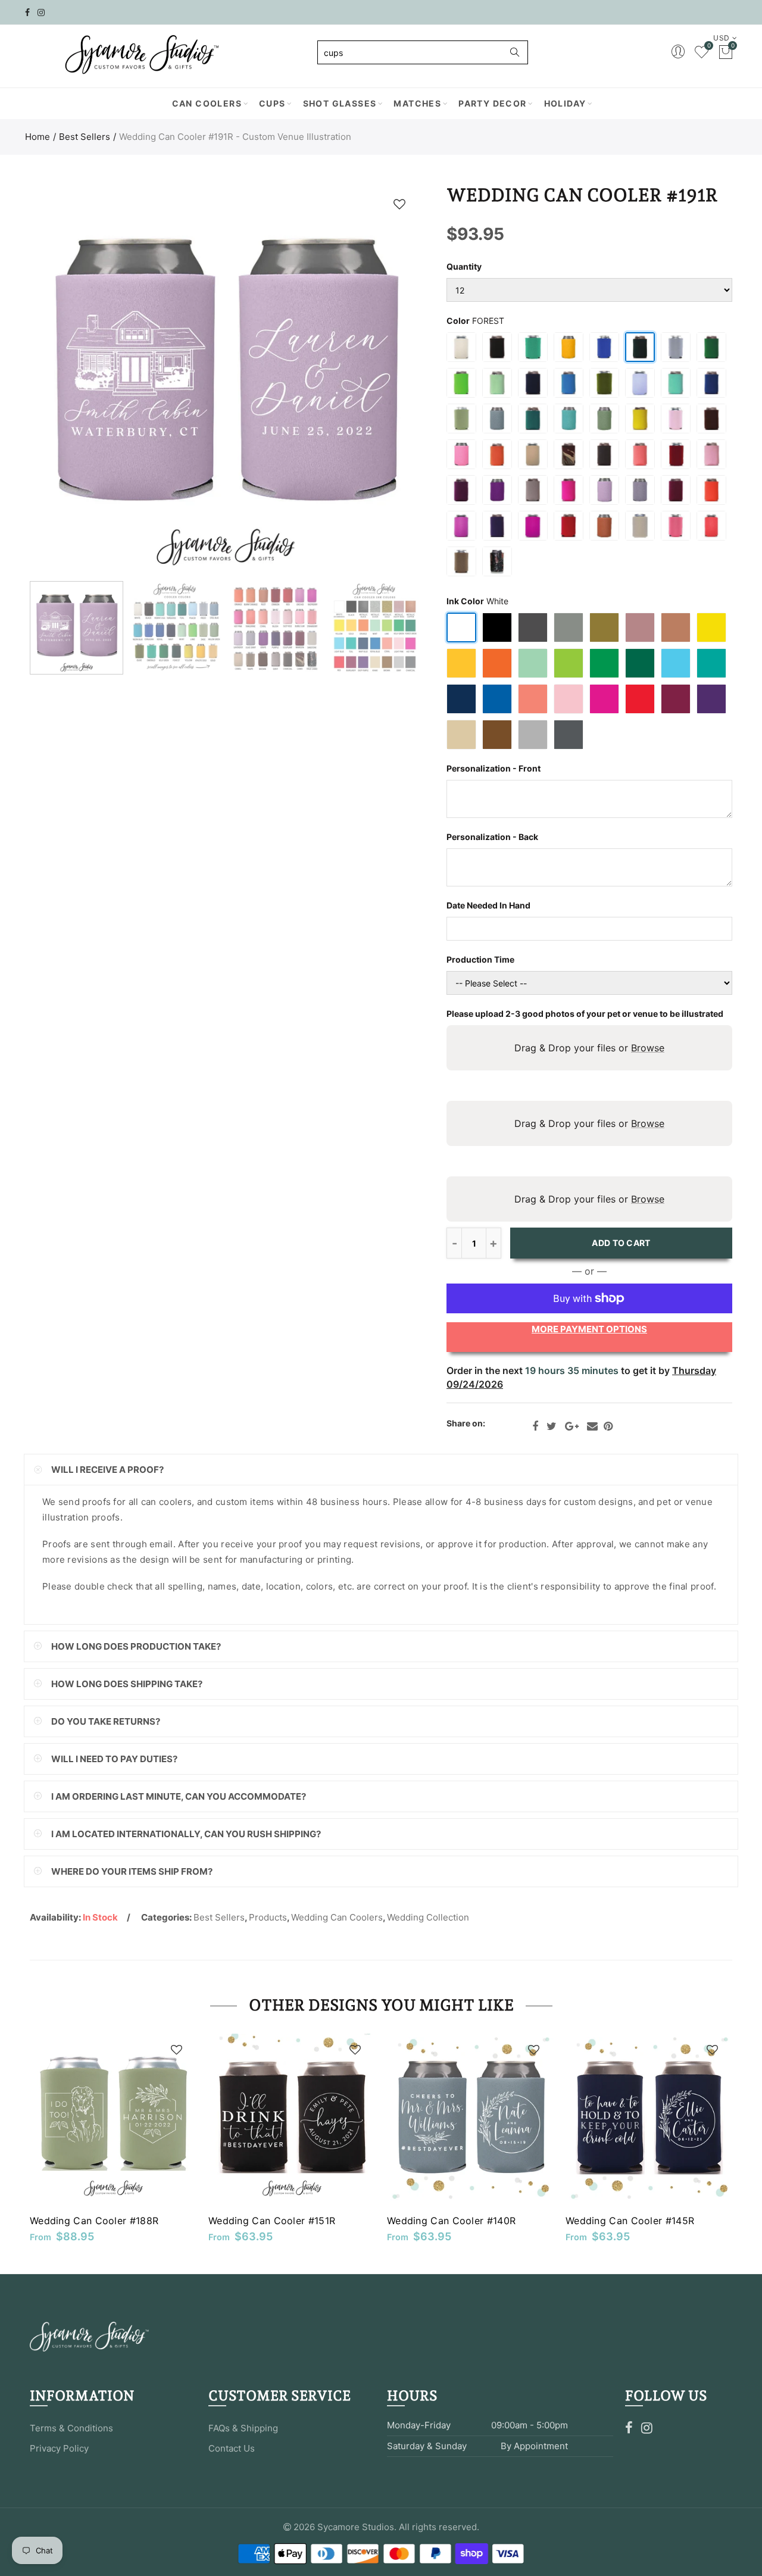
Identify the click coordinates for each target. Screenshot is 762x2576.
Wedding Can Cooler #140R (451, 2221)
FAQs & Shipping (243, 2428)
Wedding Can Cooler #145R (630, 2221)
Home (38, 137)
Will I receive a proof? (107, 1470)
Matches (417, 103)
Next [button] (388, 380)
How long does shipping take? (127, 1684)
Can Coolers (207, 103)
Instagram (647, 2428)
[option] (225, 380)
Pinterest (608, 1426)
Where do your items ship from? (132, 1871)
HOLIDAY (565, 103)
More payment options (589, 1329)
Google (572, 1426)
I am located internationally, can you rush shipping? (186, 1834)
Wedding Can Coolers (337, 1917)
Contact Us (232, 2448)
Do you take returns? (106, 1721)
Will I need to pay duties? (114, 1759)
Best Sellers (85, 137)
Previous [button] (62, 380)
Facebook (535, 1426)
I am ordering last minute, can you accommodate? (179, 1796)
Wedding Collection (428, 1917)
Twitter (552, 1426)
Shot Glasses (340, 103)
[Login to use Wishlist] (399, 204)
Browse (648, 1048)
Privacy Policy (59, 2448)
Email (592, 1426)
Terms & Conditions (71, 2428)
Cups (272, 103)
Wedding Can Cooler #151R (272, 2221)
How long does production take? (136, 1646)
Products (268, 1917)
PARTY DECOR (492, 103)
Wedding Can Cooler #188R (94, 2221)
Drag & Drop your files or (589, 1048)
